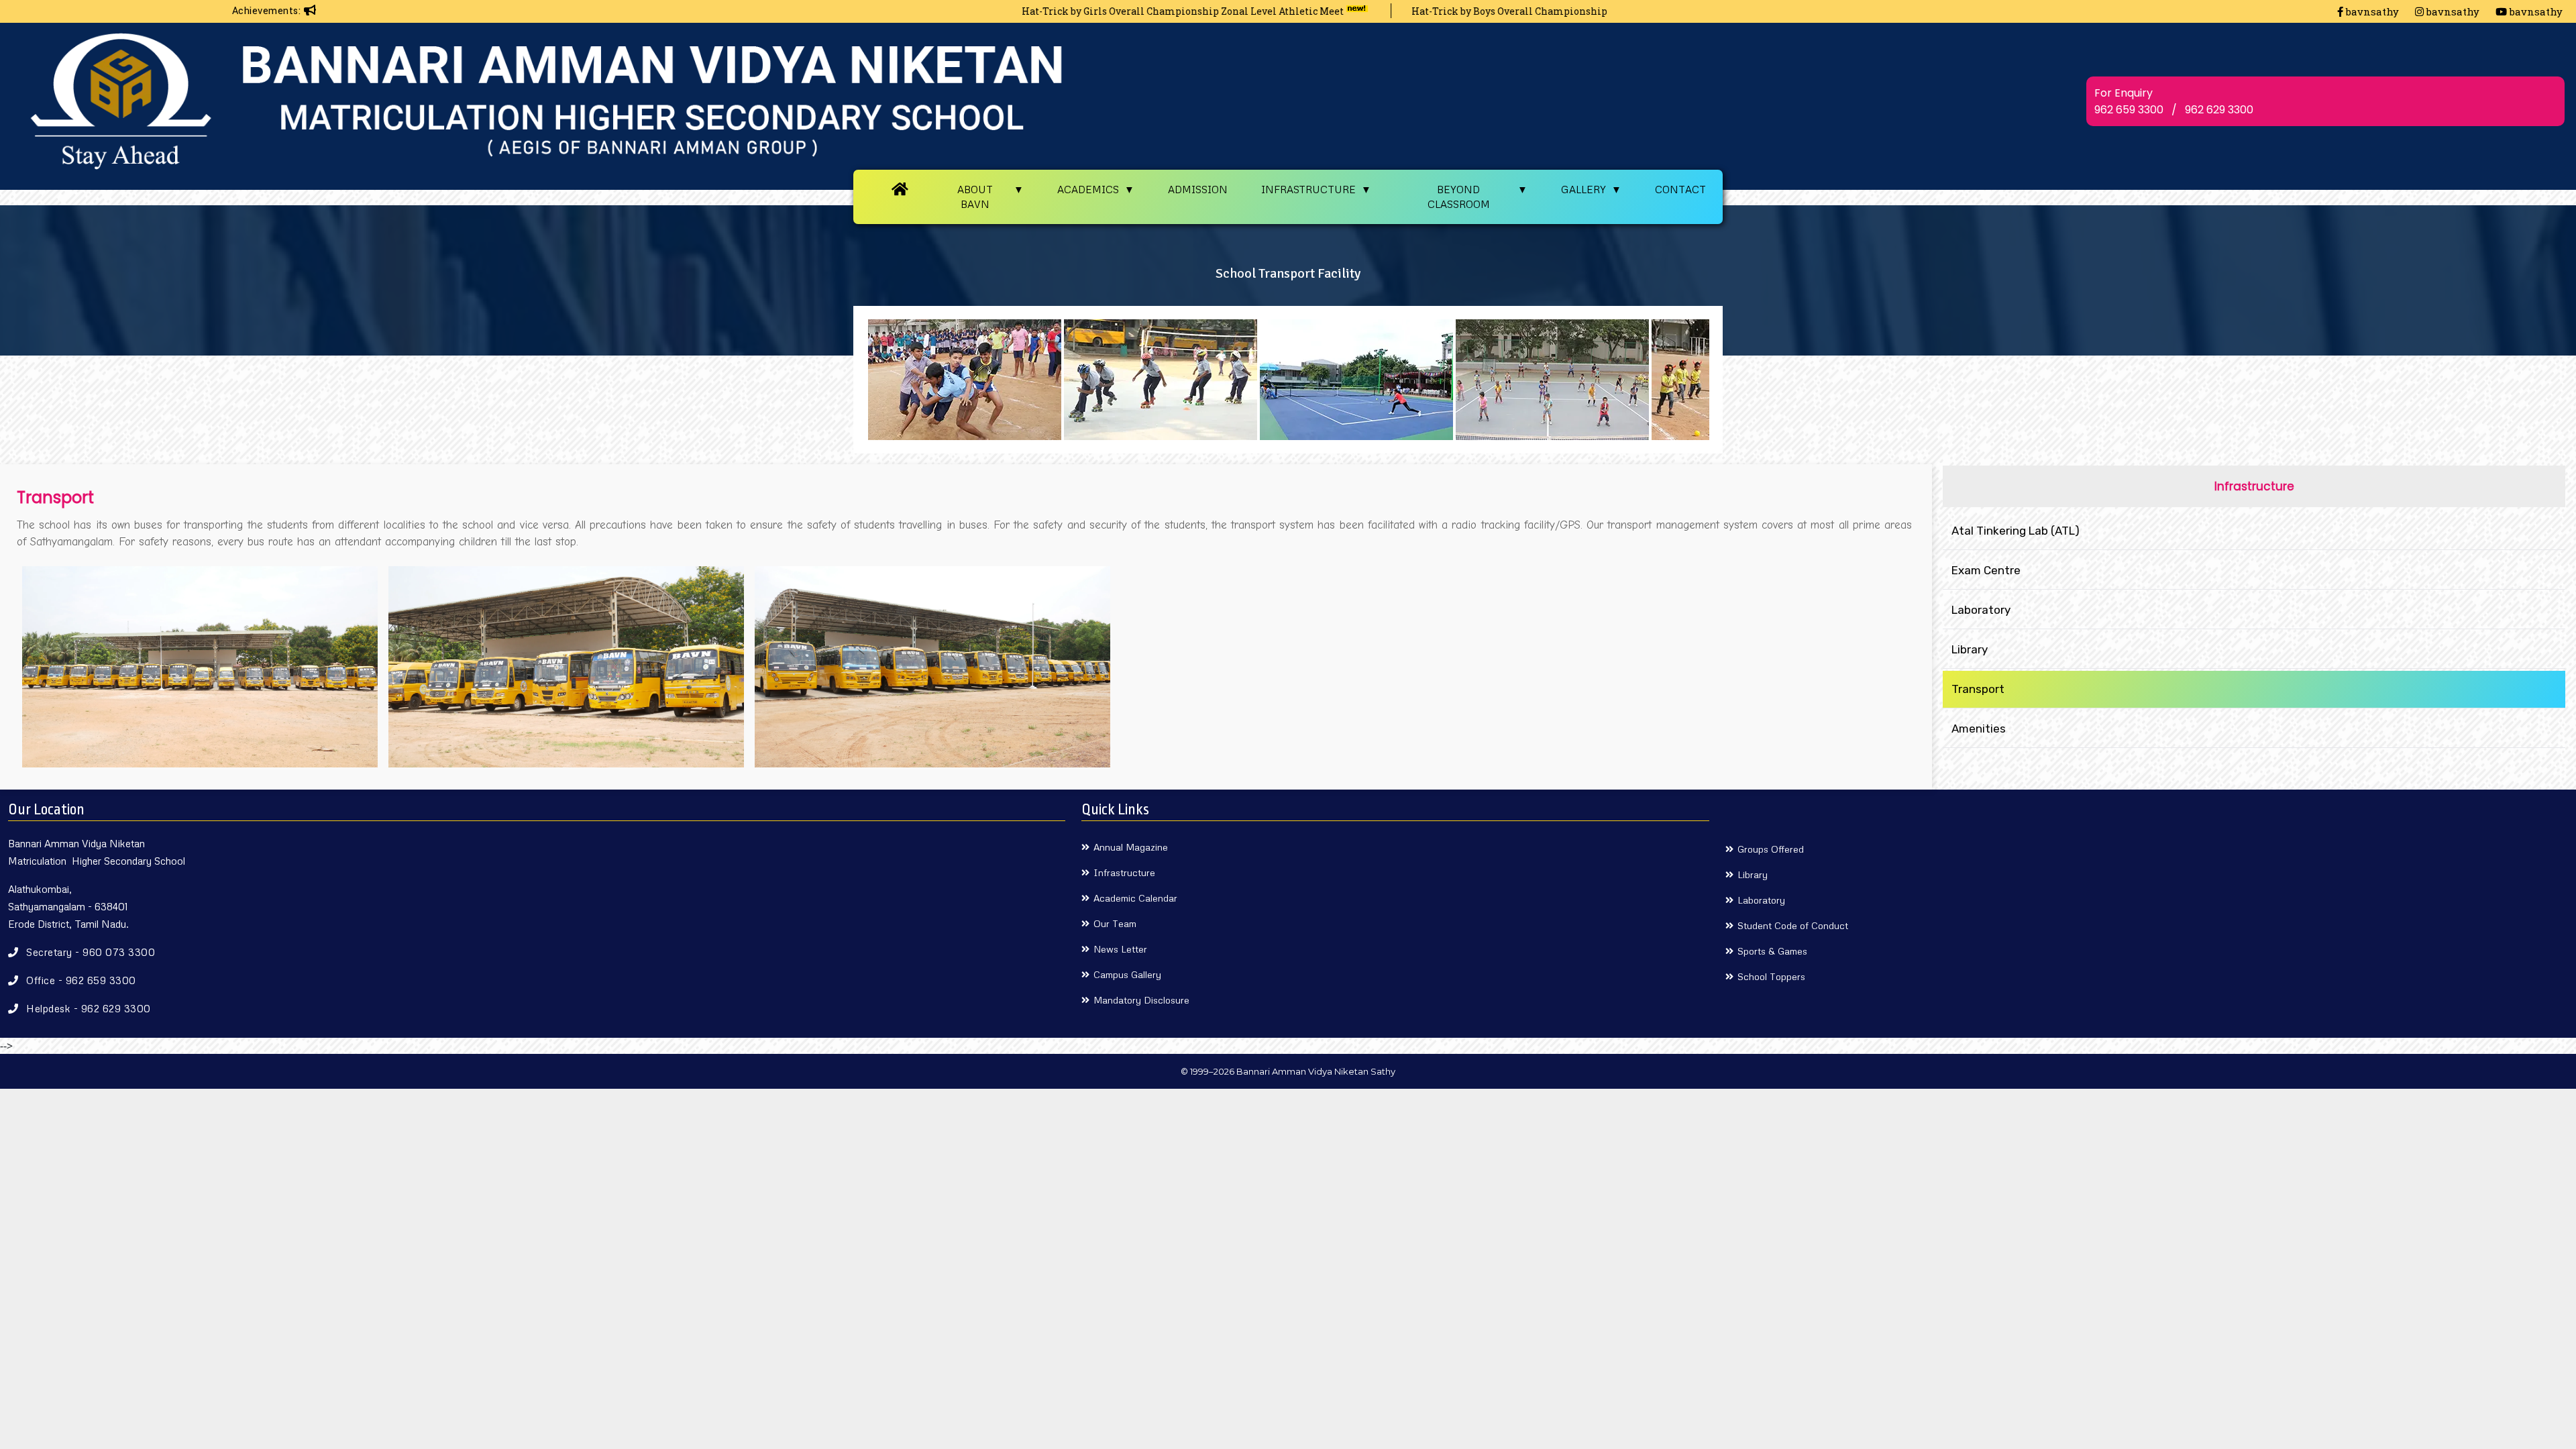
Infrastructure (1124, 872)
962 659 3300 (2129, 110)
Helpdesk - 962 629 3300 (89, 1008)
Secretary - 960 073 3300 (91, 952)
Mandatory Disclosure (1141, 1000)
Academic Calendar (1135, 898)
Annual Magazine (1131, 847)
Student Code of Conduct (1793, 925)
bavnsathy (2371, 11)
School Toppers (1771, 976)
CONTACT (1680, 189)
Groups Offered (1771, 849)
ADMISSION (1198, 189)
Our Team (1115, 923)
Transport (1978, 689)
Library (1970, 649)
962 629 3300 (2219, 110)
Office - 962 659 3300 (81, 980)
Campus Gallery (1127, 974)
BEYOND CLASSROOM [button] (1459, 197)
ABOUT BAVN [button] (975, 197)
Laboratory (1981, 610)
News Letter (1120, 949)
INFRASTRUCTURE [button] (1308, 189)
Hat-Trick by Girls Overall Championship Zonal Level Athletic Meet (1067, 11)
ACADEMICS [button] (1088, 189)
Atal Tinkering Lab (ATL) (2016, 531)
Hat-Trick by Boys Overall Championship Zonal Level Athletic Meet (1456, 11)
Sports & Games (1772, 951)
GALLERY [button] (1584, 189)
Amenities (1979, 729)
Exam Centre (1986, 570)
